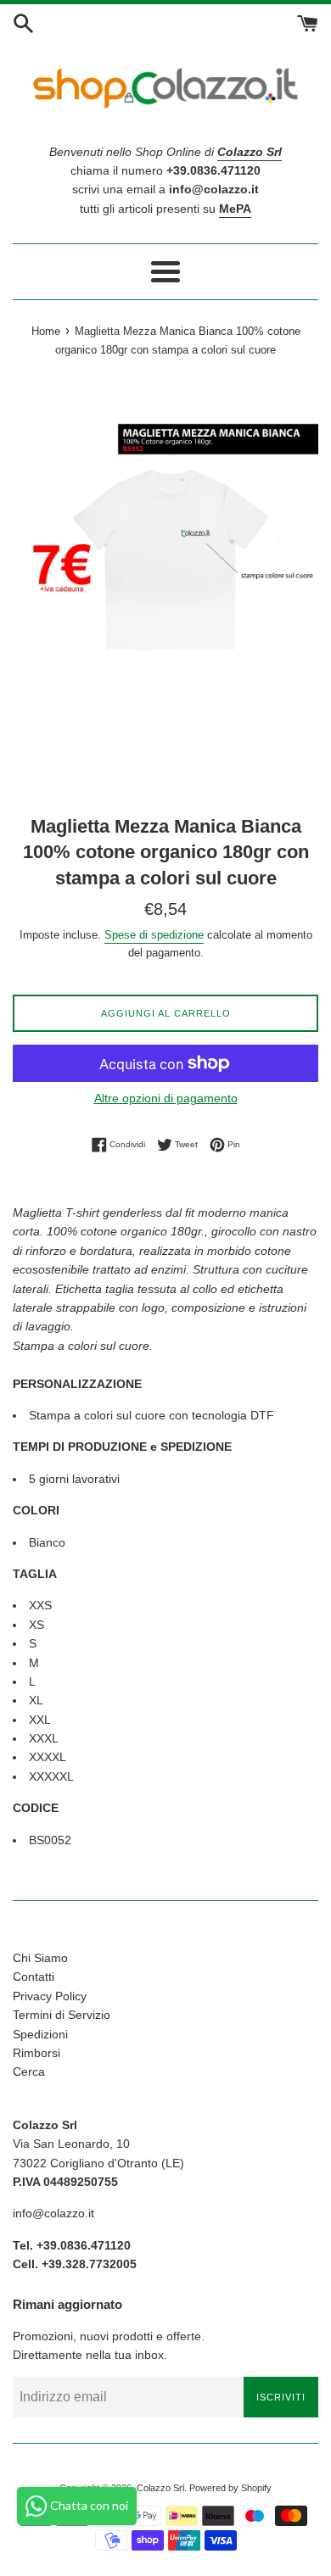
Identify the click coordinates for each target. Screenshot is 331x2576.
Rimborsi (36, 2053)
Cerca (29, 2071)
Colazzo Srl (160, 2488)
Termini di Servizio (62, 2015)
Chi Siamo (40, 1958)
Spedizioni (40, 2034)
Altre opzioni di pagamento (166, 1098)
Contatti (34, 1977)
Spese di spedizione (154, 935)
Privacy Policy (50, 1996)
